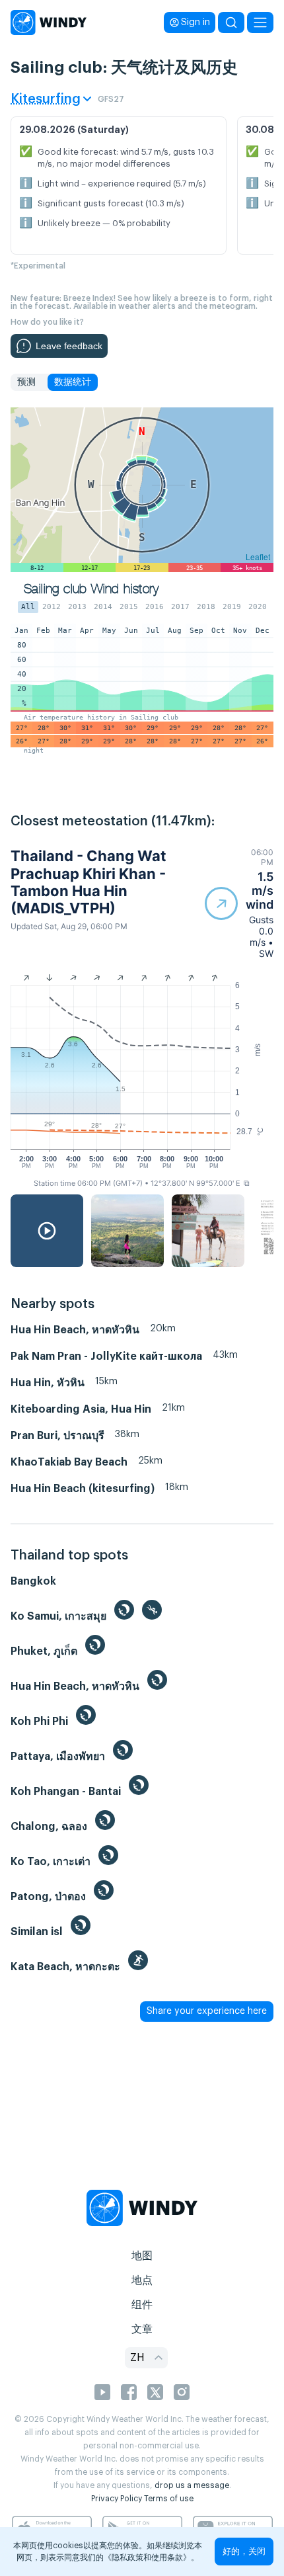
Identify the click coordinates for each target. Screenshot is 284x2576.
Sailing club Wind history (91, 589)
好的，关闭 (244, 2551)
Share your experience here (207, 2011)
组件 (142, 2305)
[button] (239, 903)
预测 (26, 382)
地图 (142, 2256)
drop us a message (192, 2485)
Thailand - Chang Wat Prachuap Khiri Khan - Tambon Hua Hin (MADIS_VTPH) (89, 882)
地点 (142, 2280)
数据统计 (73, 382)
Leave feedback (69, 346)
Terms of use (169, 2499)
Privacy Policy (117, 2499)
